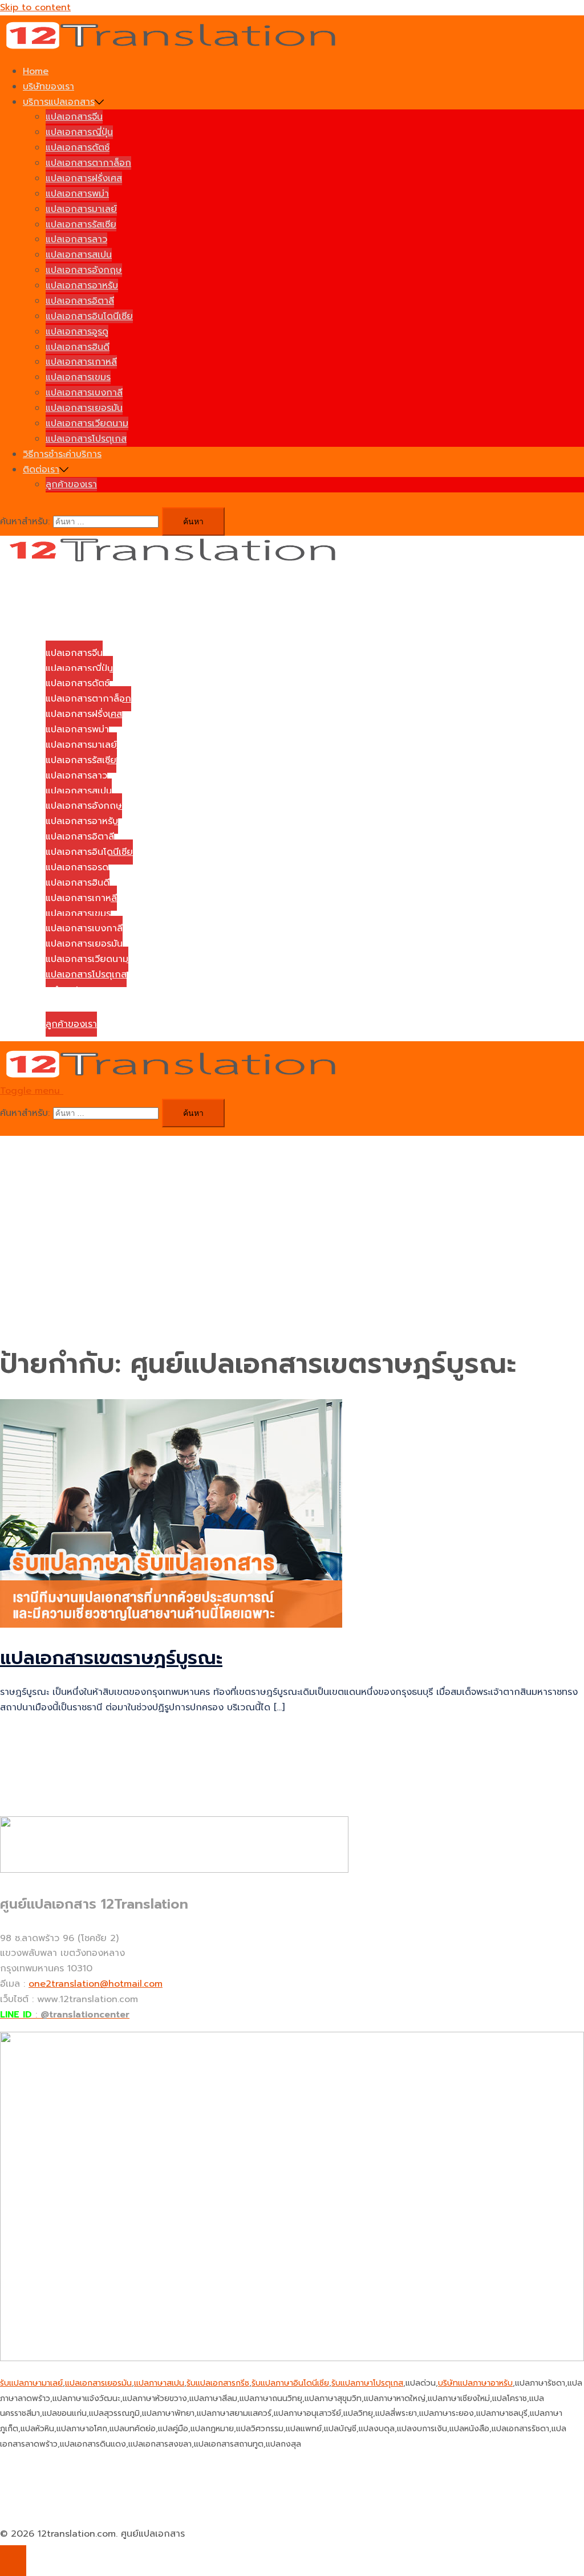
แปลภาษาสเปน (159, 2383)
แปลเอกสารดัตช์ (78, 148)
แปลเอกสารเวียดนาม (87, 423)
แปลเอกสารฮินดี (78, 347)
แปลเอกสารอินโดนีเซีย (89, 316)
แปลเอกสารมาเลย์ (81, 209)
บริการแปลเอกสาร (59, 102)
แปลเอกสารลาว (76, 239)
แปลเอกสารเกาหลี (81, 362)
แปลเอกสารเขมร (78, 377)
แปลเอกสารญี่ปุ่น (79, 132)
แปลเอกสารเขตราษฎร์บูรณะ (111, 1658)
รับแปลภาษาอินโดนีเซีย (290, 2383)
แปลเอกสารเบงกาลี (84, 393)
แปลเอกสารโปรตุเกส (86, 439)
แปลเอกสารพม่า (77, 194)
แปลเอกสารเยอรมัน (84, 408)
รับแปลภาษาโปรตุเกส (367, 2383)
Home (36, 71)
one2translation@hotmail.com (96, 1984)
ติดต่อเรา (41, 470)
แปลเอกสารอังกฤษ (84, 270)
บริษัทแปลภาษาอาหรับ (475, 2383)
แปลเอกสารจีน (74, 117)
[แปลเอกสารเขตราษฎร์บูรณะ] (171, 1625)
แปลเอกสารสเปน (79, 255)
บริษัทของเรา (48, 87)
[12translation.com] (174, 47)
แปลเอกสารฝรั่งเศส (84, 178)
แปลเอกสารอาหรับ (82, 286)
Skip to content (35, 7)
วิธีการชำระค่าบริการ (62, 454)
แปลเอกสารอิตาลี (80, 301)
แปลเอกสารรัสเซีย (81, 225)
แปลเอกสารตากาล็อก (88, 163)
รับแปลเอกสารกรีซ (218, 2383)
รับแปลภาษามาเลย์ (31, 2383)
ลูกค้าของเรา (71, 484)
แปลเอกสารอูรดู (77, 332)
